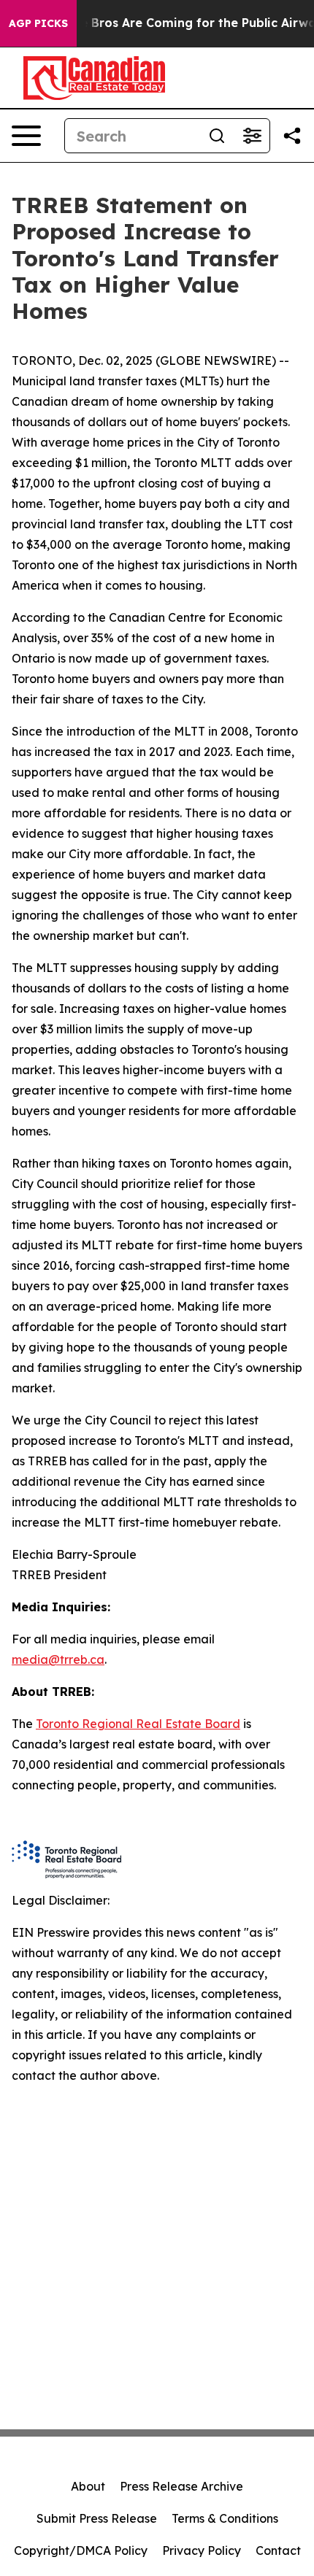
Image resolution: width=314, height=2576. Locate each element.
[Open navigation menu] (26, 136)
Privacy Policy (202, 2550)
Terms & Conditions (225, 2518)
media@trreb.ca (58, 1659)
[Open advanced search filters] (252, 136)
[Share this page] (292, 136)
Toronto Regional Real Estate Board (138, 1724)
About (88, 2486)
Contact (278, 2550)
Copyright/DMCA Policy (81, 2550)
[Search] (217, 136)
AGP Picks (38, 23)
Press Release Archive (181, 2486)
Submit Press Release (97, 2518)
